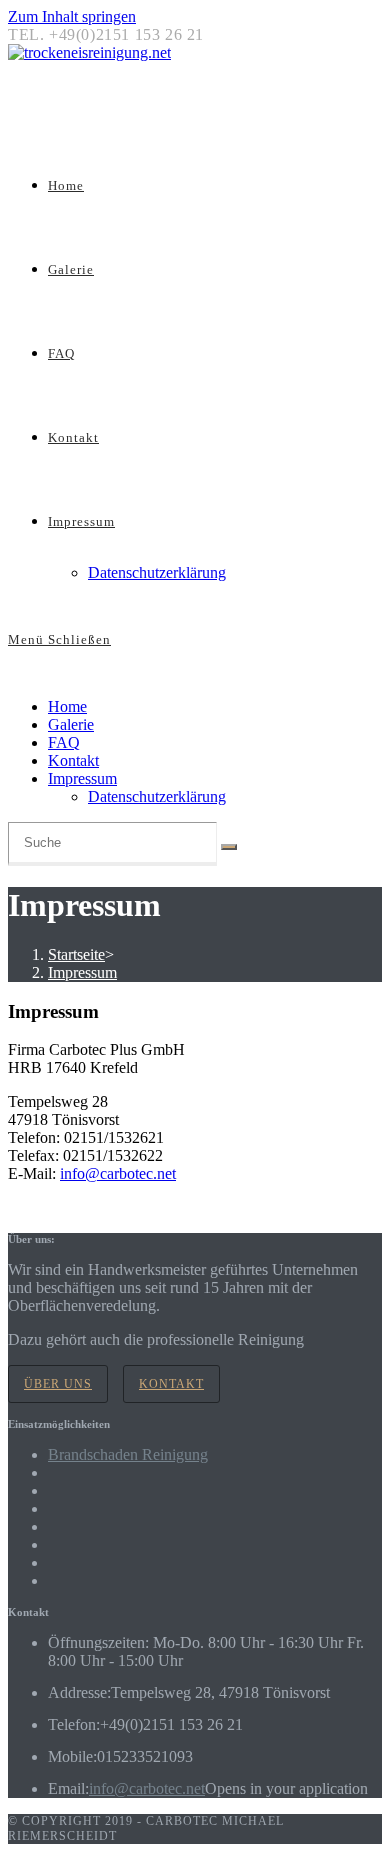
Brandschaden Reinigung (128, 1454)
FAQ (64, 742)
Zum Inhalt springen (72, 16)
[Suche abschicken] (229, 847)
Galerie (71, 724)
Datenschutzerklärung (157, 796)
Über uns (58, 1384)
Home (67, 706)
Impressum (82, 778)
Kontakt (73, 760)
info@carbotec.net (118, 1173)
